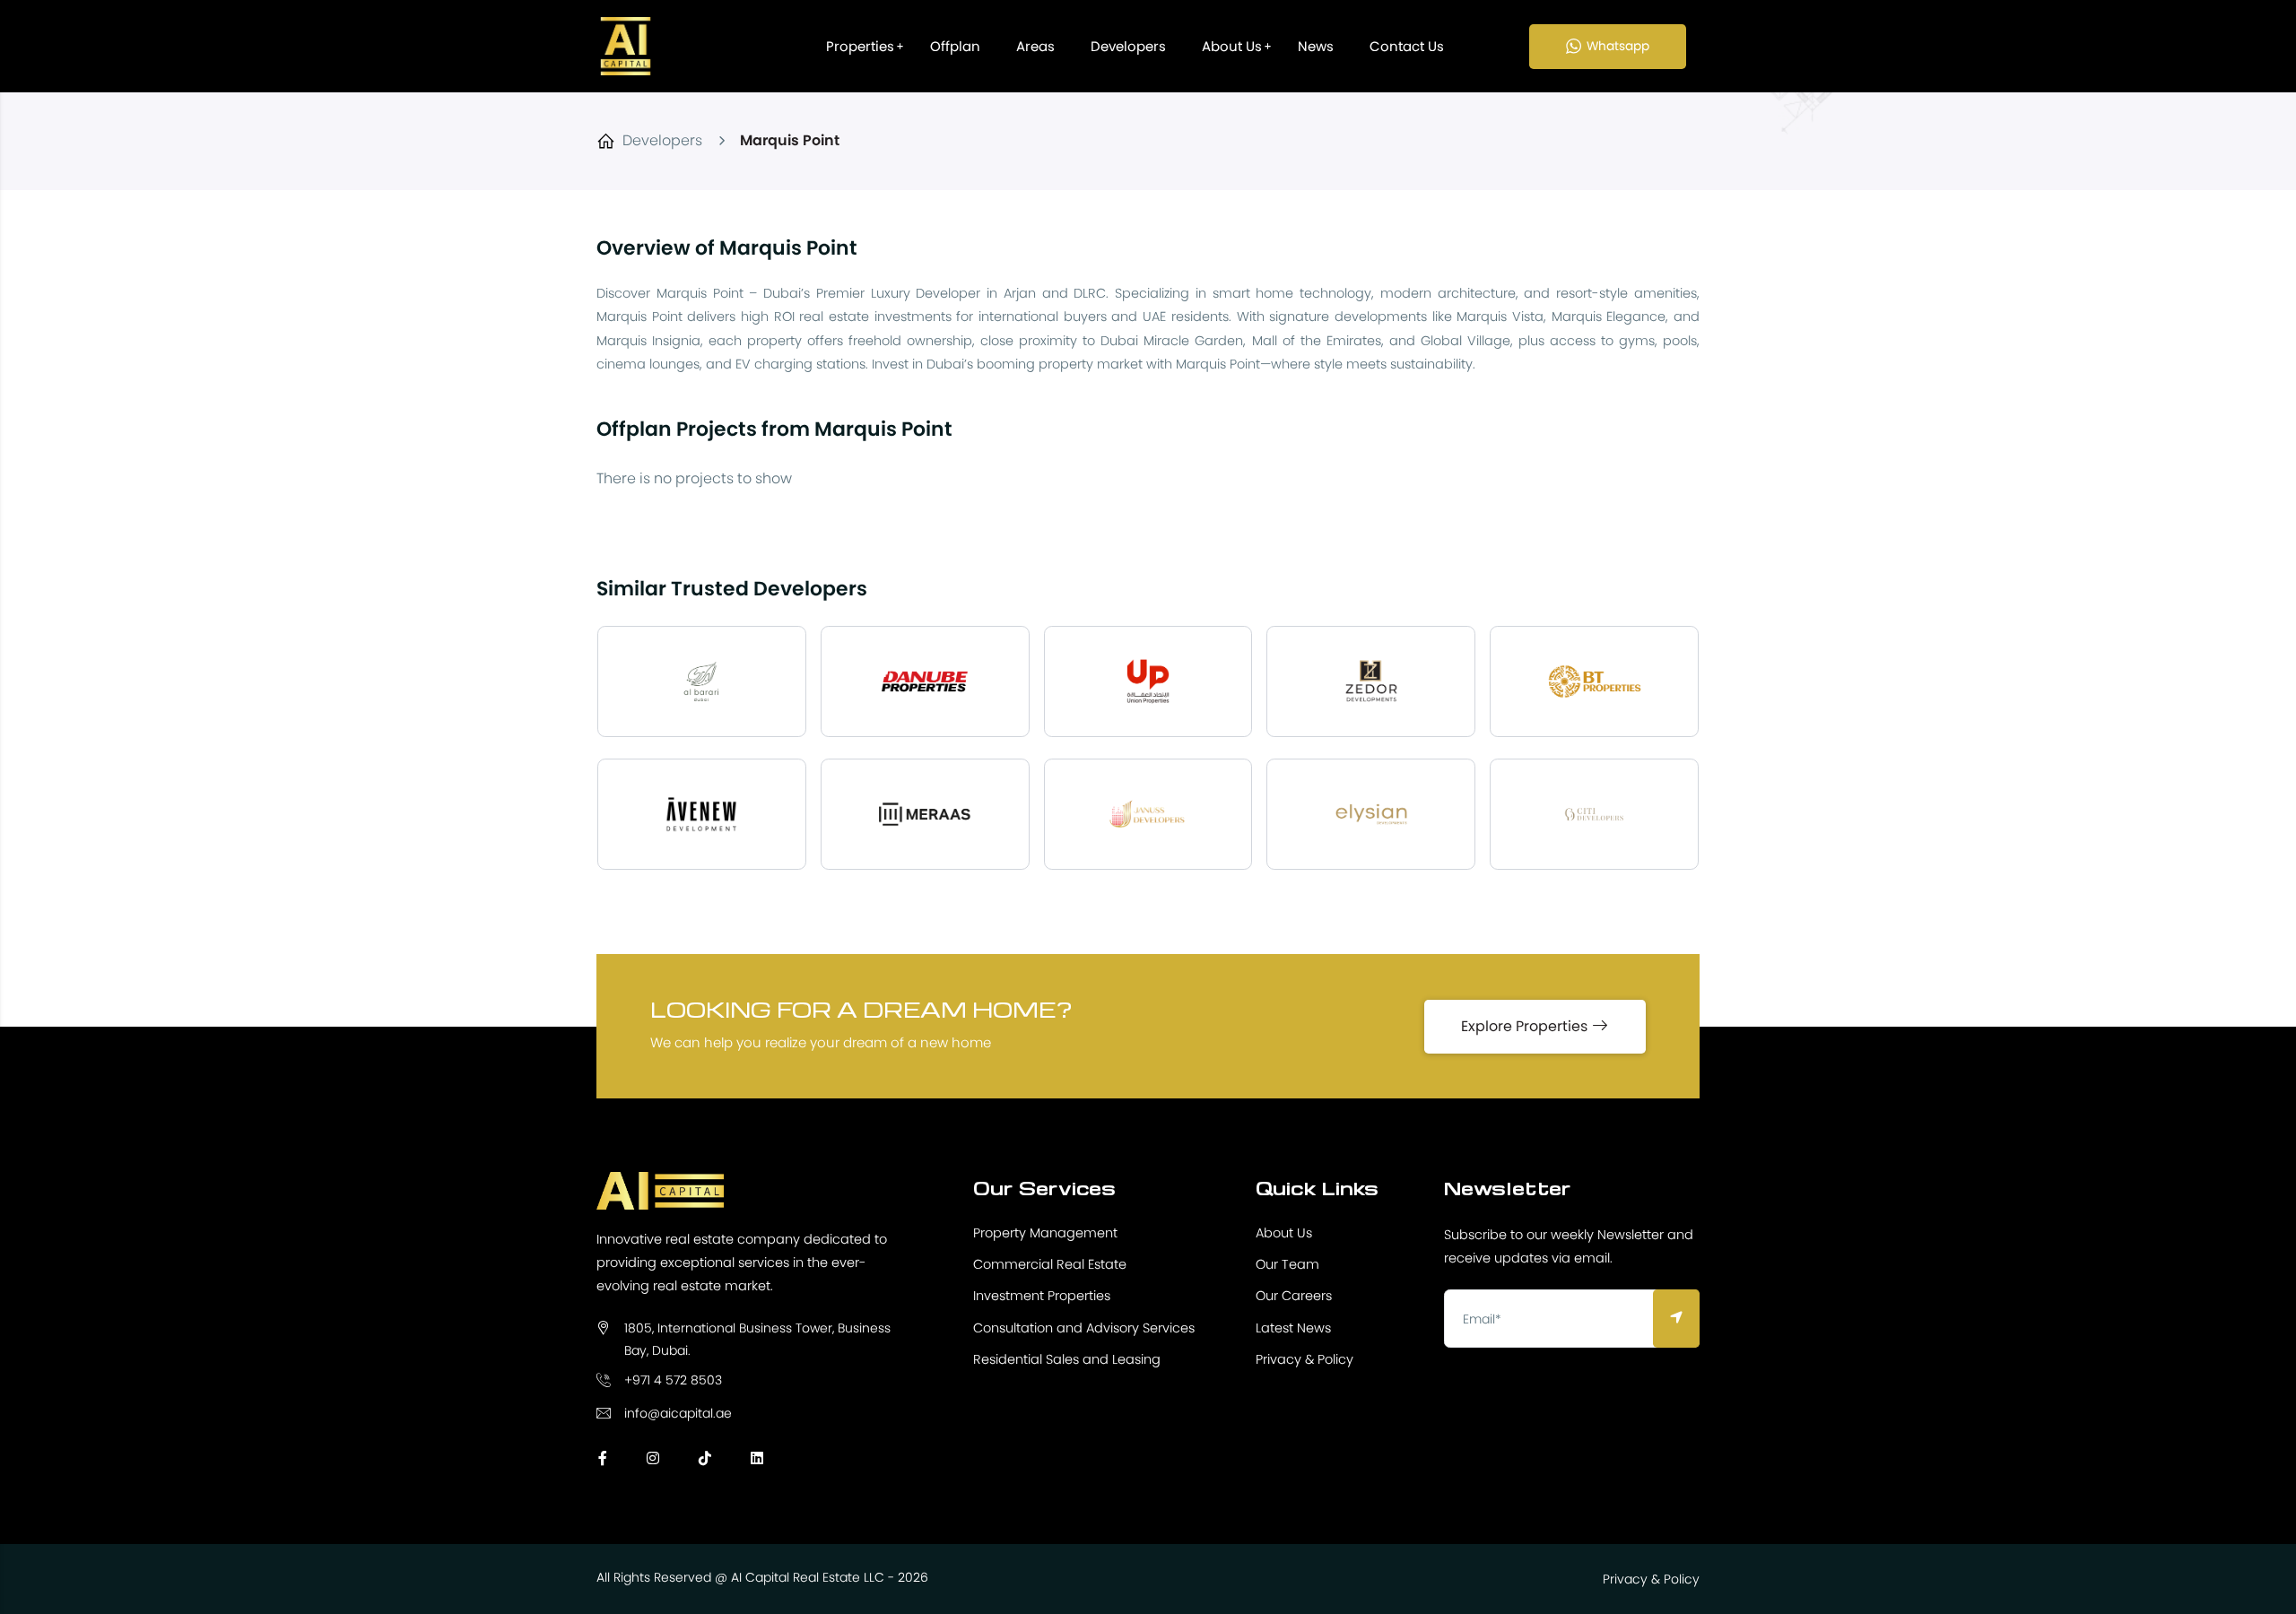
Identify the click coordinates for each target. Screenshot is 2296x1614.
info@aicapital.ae (678, 1413)
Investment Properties (1042, 1296)
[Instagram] (653, 1458)
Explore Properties (1526, 1026)
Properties (860, 46)
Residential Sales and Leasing (1067, 1359)
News (1316, 46)
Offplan (955, 46)
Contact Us (1407, 46)
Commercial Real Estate (1050, 1264)
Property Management (1045, 1233)
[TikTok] (705, 1458)
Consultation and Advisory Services (1084, 1328)
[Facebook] (603, 1458)
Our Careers (1294, 1296)
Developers (1128, 46)
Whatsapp (1618, 46)
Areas (1035, 46)
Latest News (1293, 1328)
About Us (1232, 46)
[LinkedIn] (757, 1458)
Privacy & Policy (1305, 1359)
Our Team (1287, 1264)
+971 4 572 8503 (673, 1380)
